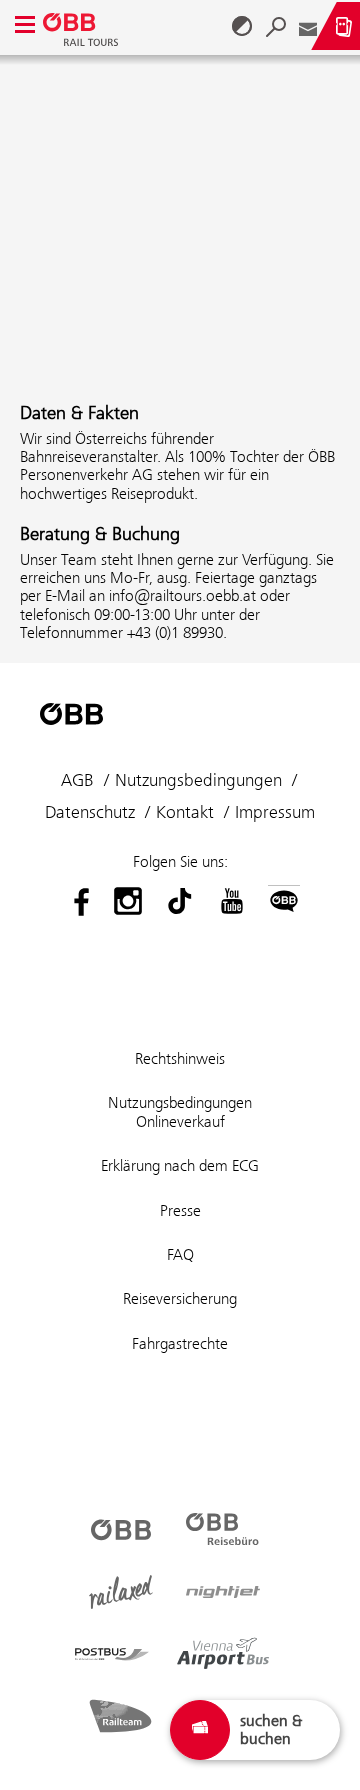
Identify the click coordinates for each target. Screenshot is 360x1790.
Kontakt (185, 812)
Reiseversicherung (180, 1298)
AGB (77, 780)
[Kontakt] (308, 26)
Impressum (275, 812)
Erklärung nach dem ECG (180, 1165)
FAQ (180, 1254)
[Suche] (276, 26)
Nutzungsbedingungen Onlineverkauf (180, 1111)
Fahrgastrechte (180, 1343)
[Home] (83, 26)
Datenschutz (90, 812)
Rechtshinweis (180, 1058)
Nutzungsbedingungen (198, 780)
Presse (180, 1210)
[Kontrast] (242, 26)
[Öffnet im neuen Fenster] (76, 901)
